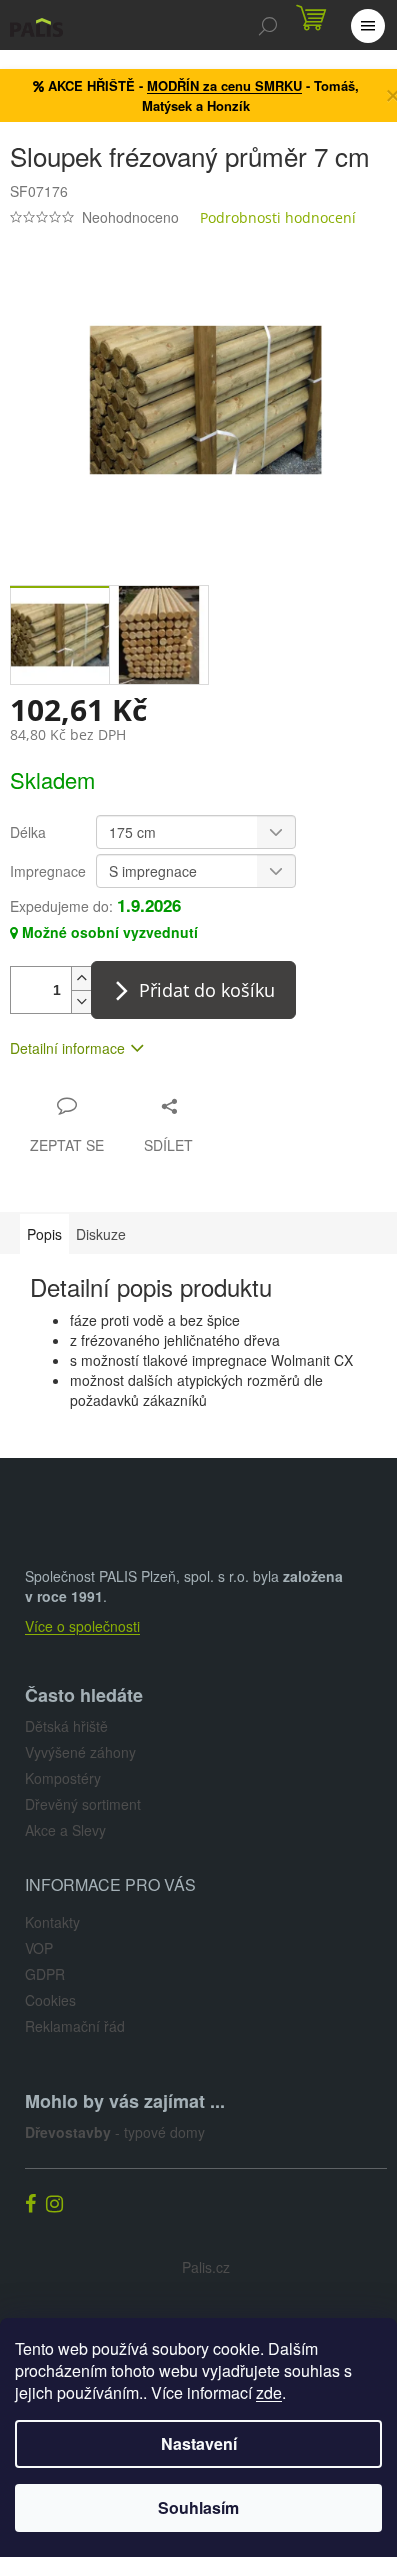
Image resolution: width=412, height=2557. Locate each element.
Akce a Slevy (65, 1830)
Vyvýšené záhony (80, 1752)
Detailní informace (67, 1048)
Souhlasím (198, 2507)
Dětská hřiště (66, 1726)
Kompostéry (63, 1778)
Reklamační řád (75, 2026)
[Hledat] (267, 25)
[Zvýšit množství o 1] (81, 978)
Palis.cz (206, 2267)
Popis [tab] (44, 1234)
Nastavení (199, 2443)
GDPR (45, 1974)
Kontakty (52, 1922)
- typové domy (115, 2132)
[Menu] (367, 25)
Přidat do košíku (207, 990)
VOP (39, 1948)
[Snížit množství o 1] (81, 1001)
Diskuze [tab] (101, 1234)
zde (269, 2392)
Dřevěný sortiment (83, 1804)
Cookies (50, 2000)
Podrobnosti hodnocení (278, 217)
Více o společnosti (82, 1626)
